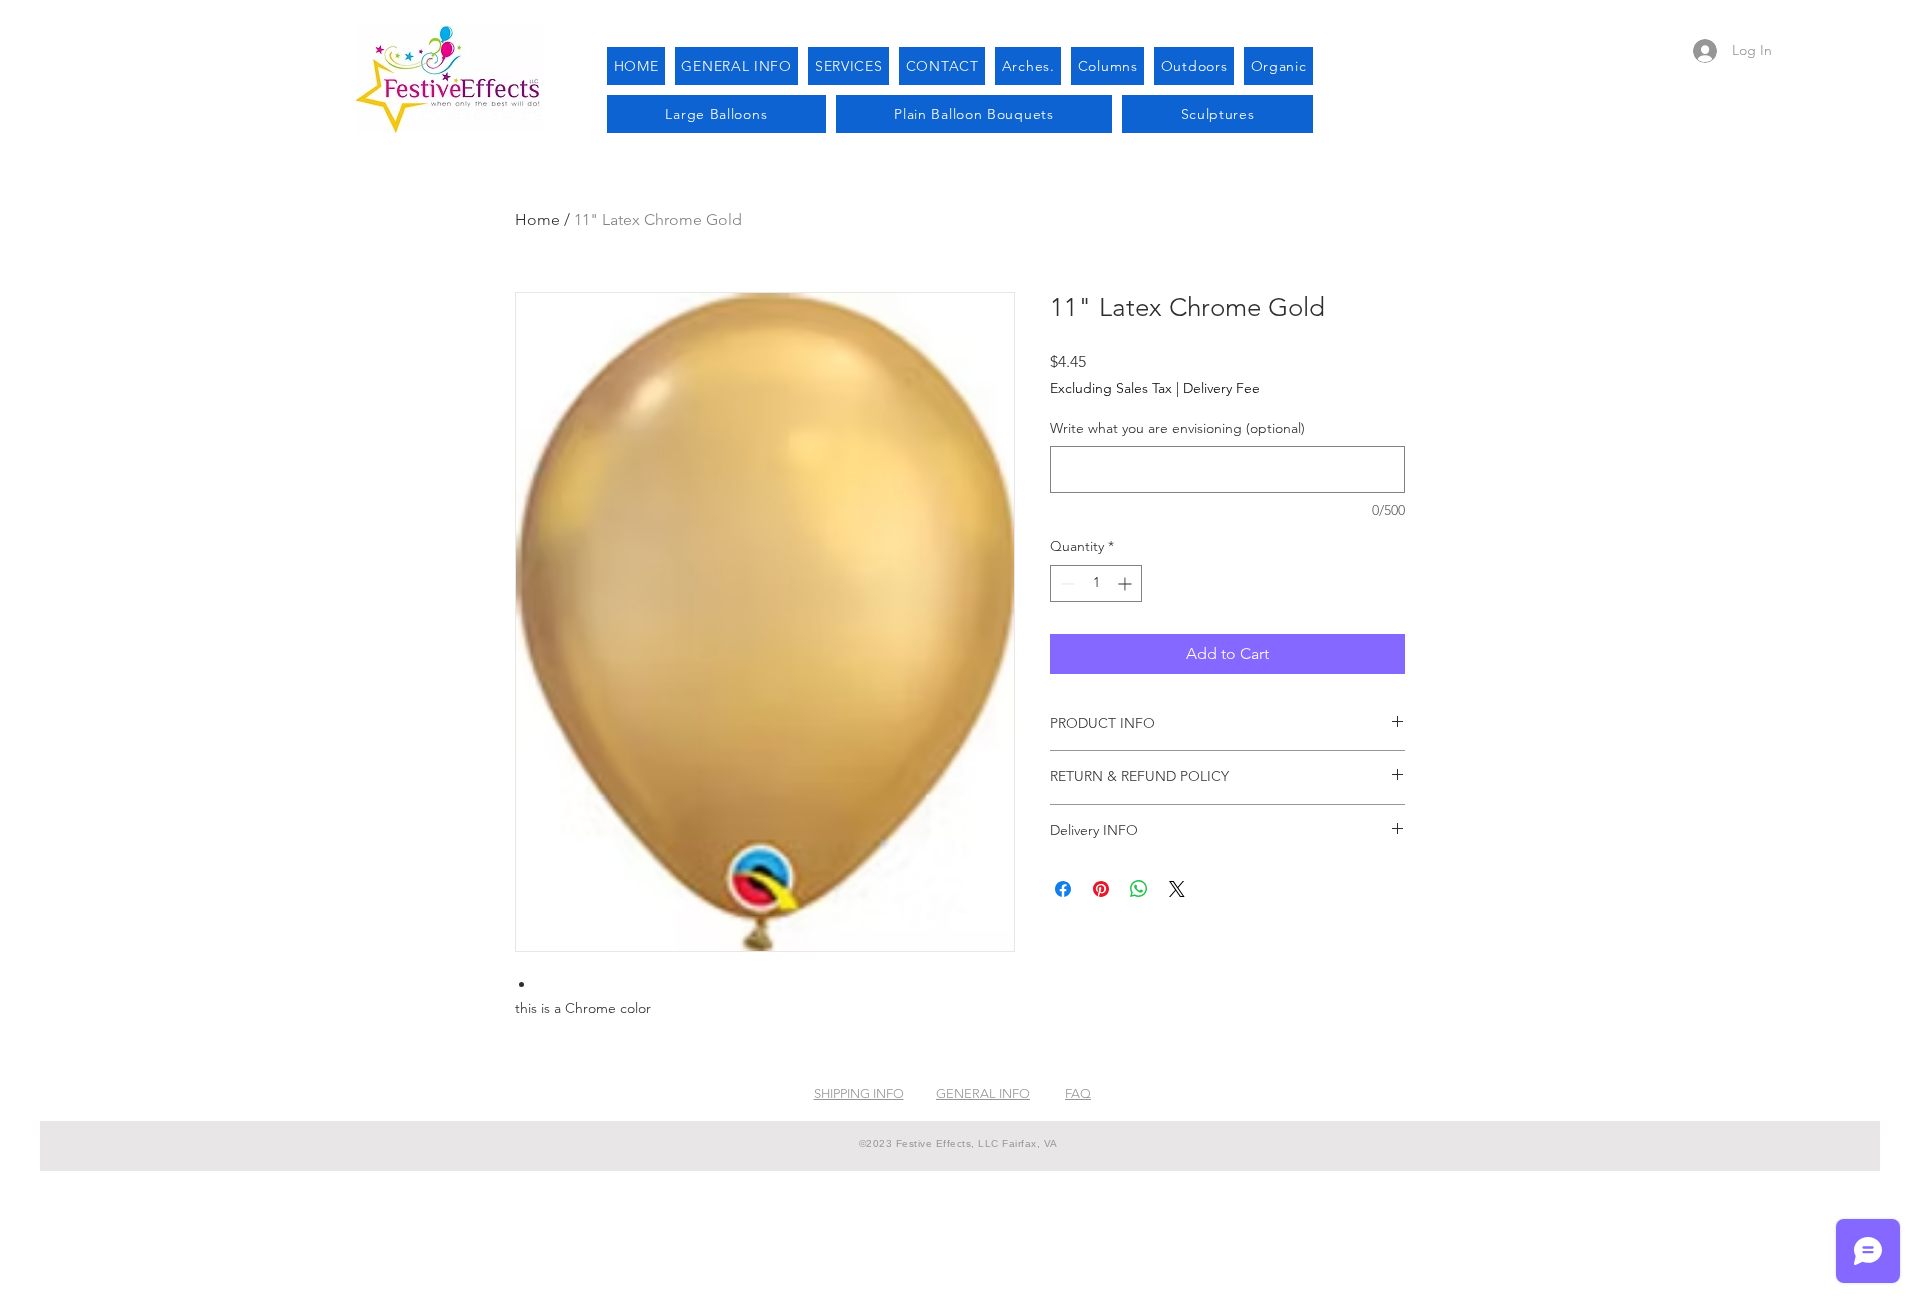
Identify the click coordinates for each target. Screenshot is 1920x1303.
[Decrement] (1065, 583)
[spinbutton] (1096, 583)
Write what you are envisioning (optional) (1177, 428)
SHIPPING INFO (859, 1093)
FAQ (1078, 1093)
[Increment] (1126, 583)
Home (537, 219)
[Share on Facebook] (1063, 889)
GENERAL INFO (983, 1093)
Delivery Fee (1221, 388)
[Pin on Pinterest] (1101, 889)
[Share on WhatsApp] (1139, 889)
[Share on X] (1177, 889)
